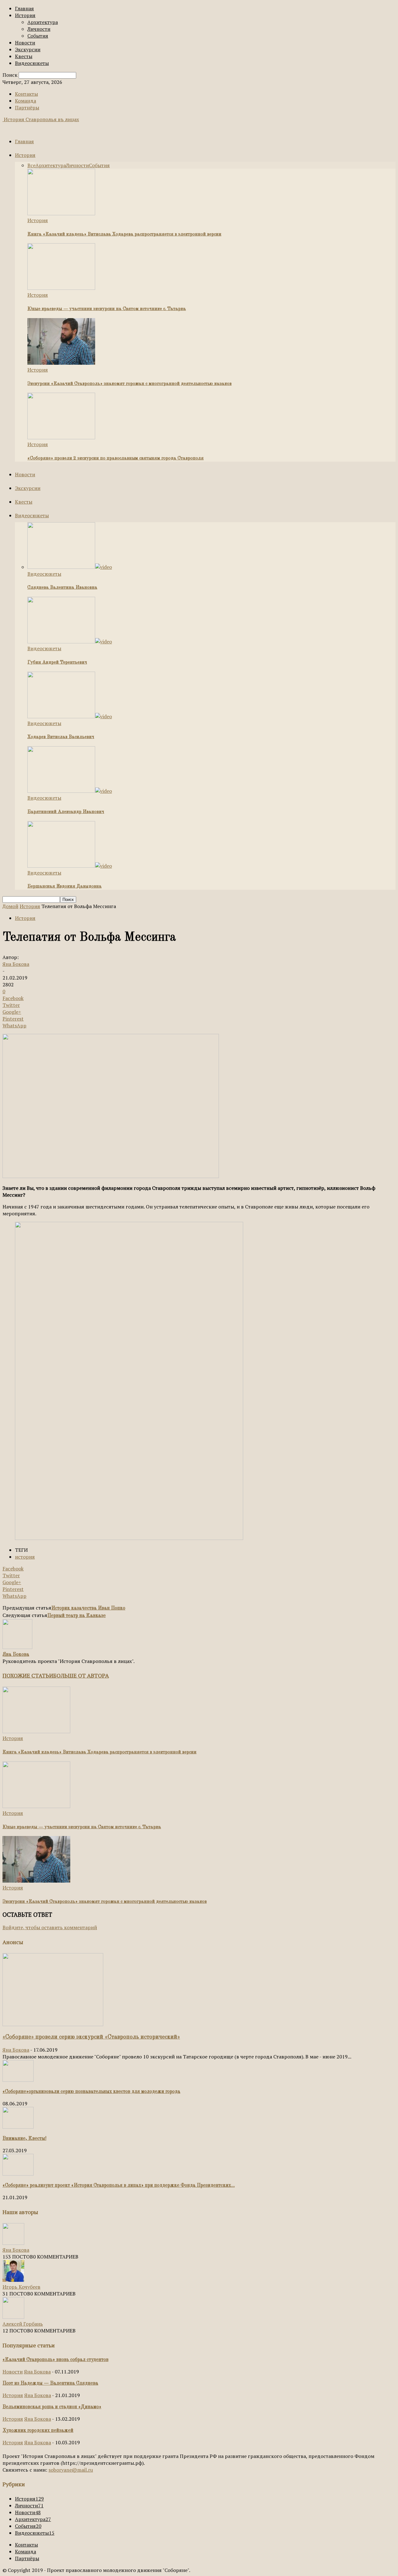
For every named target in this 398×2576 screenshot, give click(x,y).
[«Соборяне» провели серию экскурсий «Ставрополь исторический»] (53, 2024)
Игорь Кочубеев (21, 2287)
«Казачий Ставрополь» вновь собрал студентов (56, 2360)
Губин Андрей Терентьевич (57, 662)
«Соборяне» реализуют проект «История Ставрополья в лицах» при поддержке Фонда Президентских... (119, 2185)
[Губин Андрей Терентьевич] (70, 642)
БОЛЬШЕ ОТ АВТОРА (81, 1675)
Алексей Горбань (23, 2324)
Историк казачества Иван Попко (88, 1608)
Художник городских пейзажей (38, 2431)
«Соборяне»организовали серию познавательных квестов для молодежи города (91, 2092)
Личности (39, 29)
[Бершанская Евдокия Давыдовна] (70, 866)
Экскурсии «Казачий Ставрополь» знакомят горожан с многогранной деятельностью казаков (130, 384)
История (25, 15)
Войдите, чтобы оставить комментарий (50, 1927)
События (38, 36)
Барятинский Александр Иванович (66, 812)
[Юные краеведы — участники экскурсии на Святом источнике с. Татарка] (61, 288)
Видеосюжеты (32, 63)
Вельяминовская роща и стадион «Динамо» (52, 2407)
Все (31, 165)
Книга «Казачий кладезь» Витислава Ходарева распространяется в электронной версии (124, 234)
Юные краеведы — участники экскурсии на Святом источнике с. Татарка (107, 309)
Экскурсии (28, 49)
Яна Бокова (16, 964)
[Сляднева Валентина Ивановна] (70, 567)
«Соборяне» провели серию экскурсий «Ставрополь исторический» (91, 2037)
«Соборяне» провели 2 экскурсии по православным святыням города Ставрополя (116, 458)
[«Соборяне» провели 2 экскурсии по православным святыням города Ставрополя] (61, 437)
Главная (24, 8)
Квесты (24, 56)
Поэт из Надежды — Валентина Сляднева (50, 2383)
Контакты (26, 94)
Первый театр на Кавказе (76, 1616)
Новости (25, 43)
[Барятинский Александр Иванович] (70, 791)
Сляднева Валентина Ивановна (62, 588)
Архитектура (43, 22)
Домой (10, 906)
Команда (25, 101)
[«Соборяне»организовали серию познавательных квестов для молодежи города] (18, 2080)
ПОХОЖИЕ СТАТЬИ (28, 1675)
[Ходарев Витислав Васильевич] (70, 716)
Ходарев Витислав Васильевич (61, 737)
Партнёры (27, 107)
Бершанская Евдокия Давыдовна (65, 886)
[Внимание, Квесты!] (18, 2127)
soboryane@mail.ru (71, 2470)
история (25, 1557)
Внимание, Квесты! (24, 2139)
